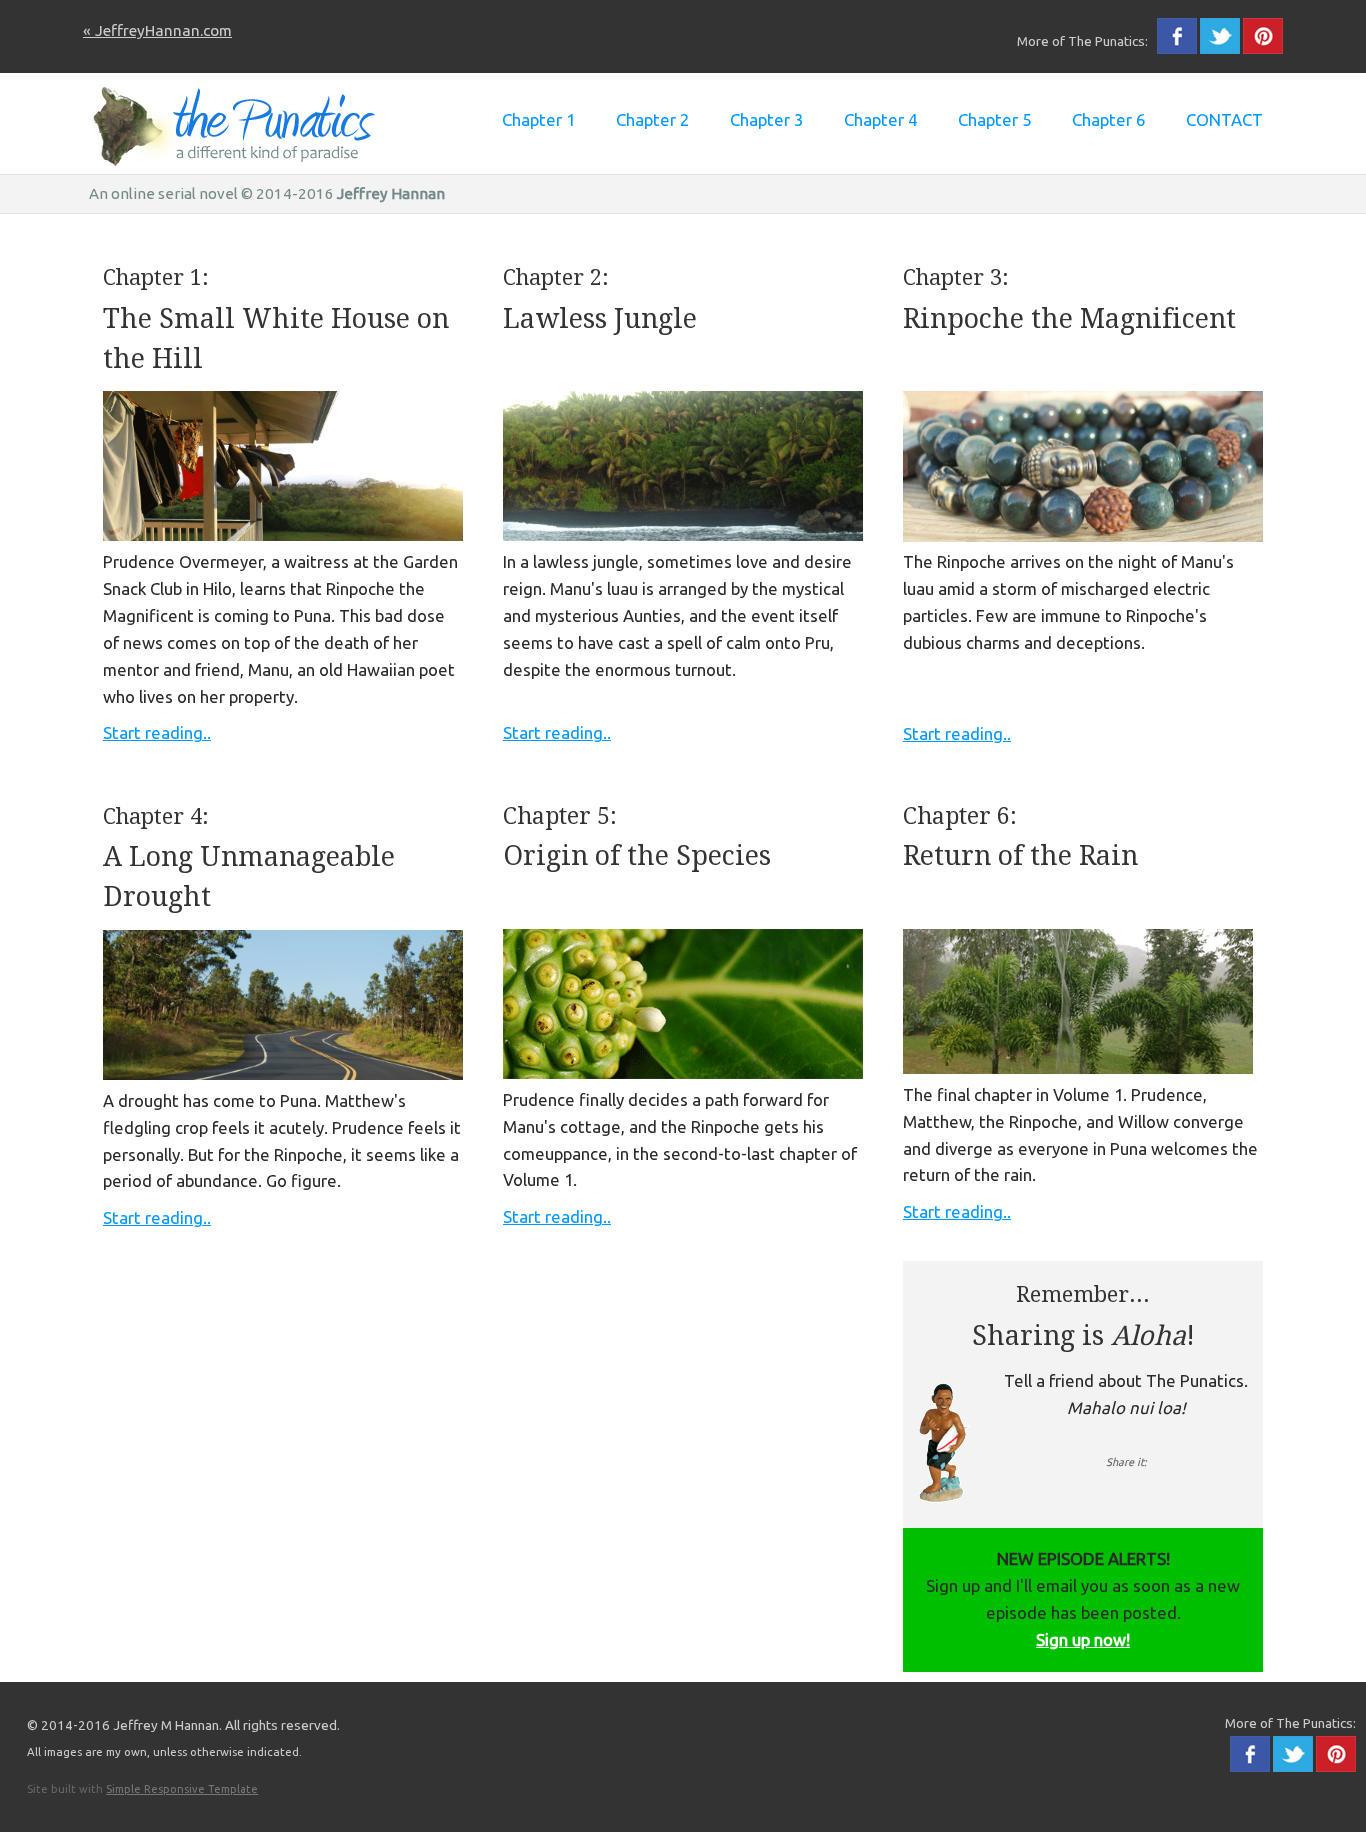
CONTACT (1224, 119)
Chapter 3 (766, 119)
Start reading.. (157, 732)
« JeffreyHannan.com (157, 30)
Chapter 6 (1108, 119)
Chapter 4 (880, 119)
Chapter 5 (994, 119)
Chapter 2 (652, 119)
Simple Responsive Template (182, 1789)
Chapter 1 (538, 119)
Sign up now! (1083, 1639)
